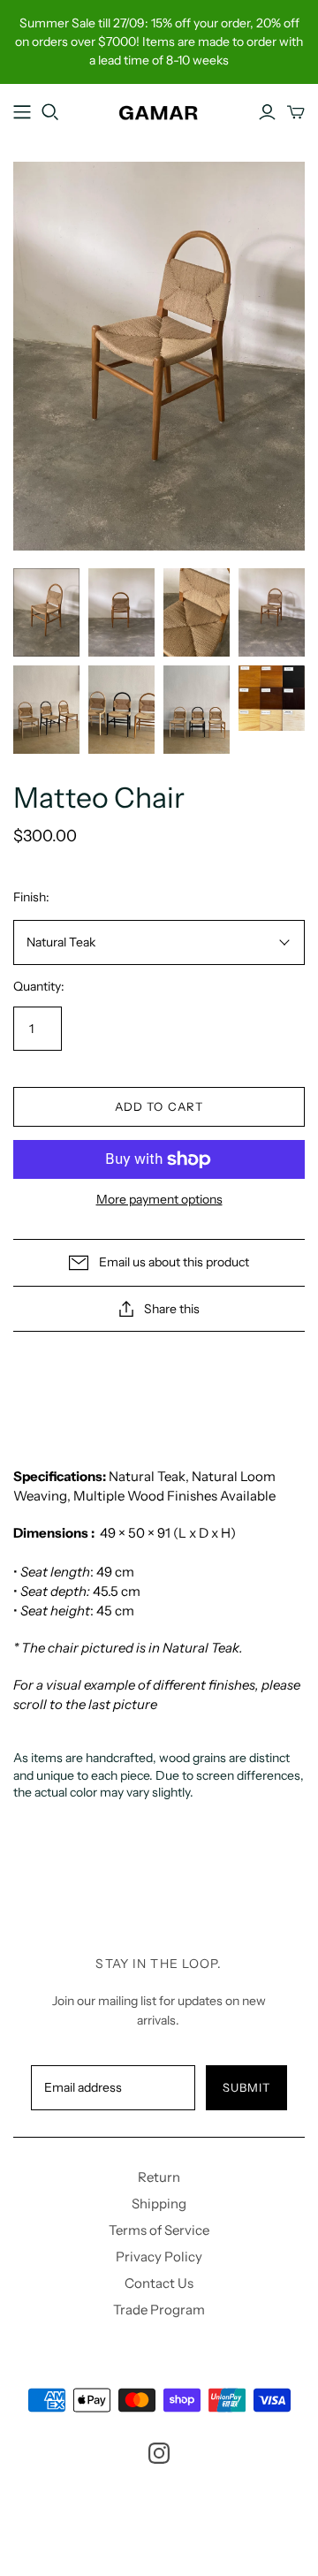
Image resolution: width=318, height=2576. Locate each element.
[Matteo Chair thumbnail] (46, 612)
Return (159, 2177)
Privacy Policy (159, 2257)
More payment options (159, 1199)
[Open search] (50, 112)
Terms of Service (159, 2230)
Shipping (159, 2204)
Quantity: (39, 986)
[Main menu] (22, 112)
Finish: (31, 897)
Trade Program (159, 2310)
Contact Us (159, 2283)
